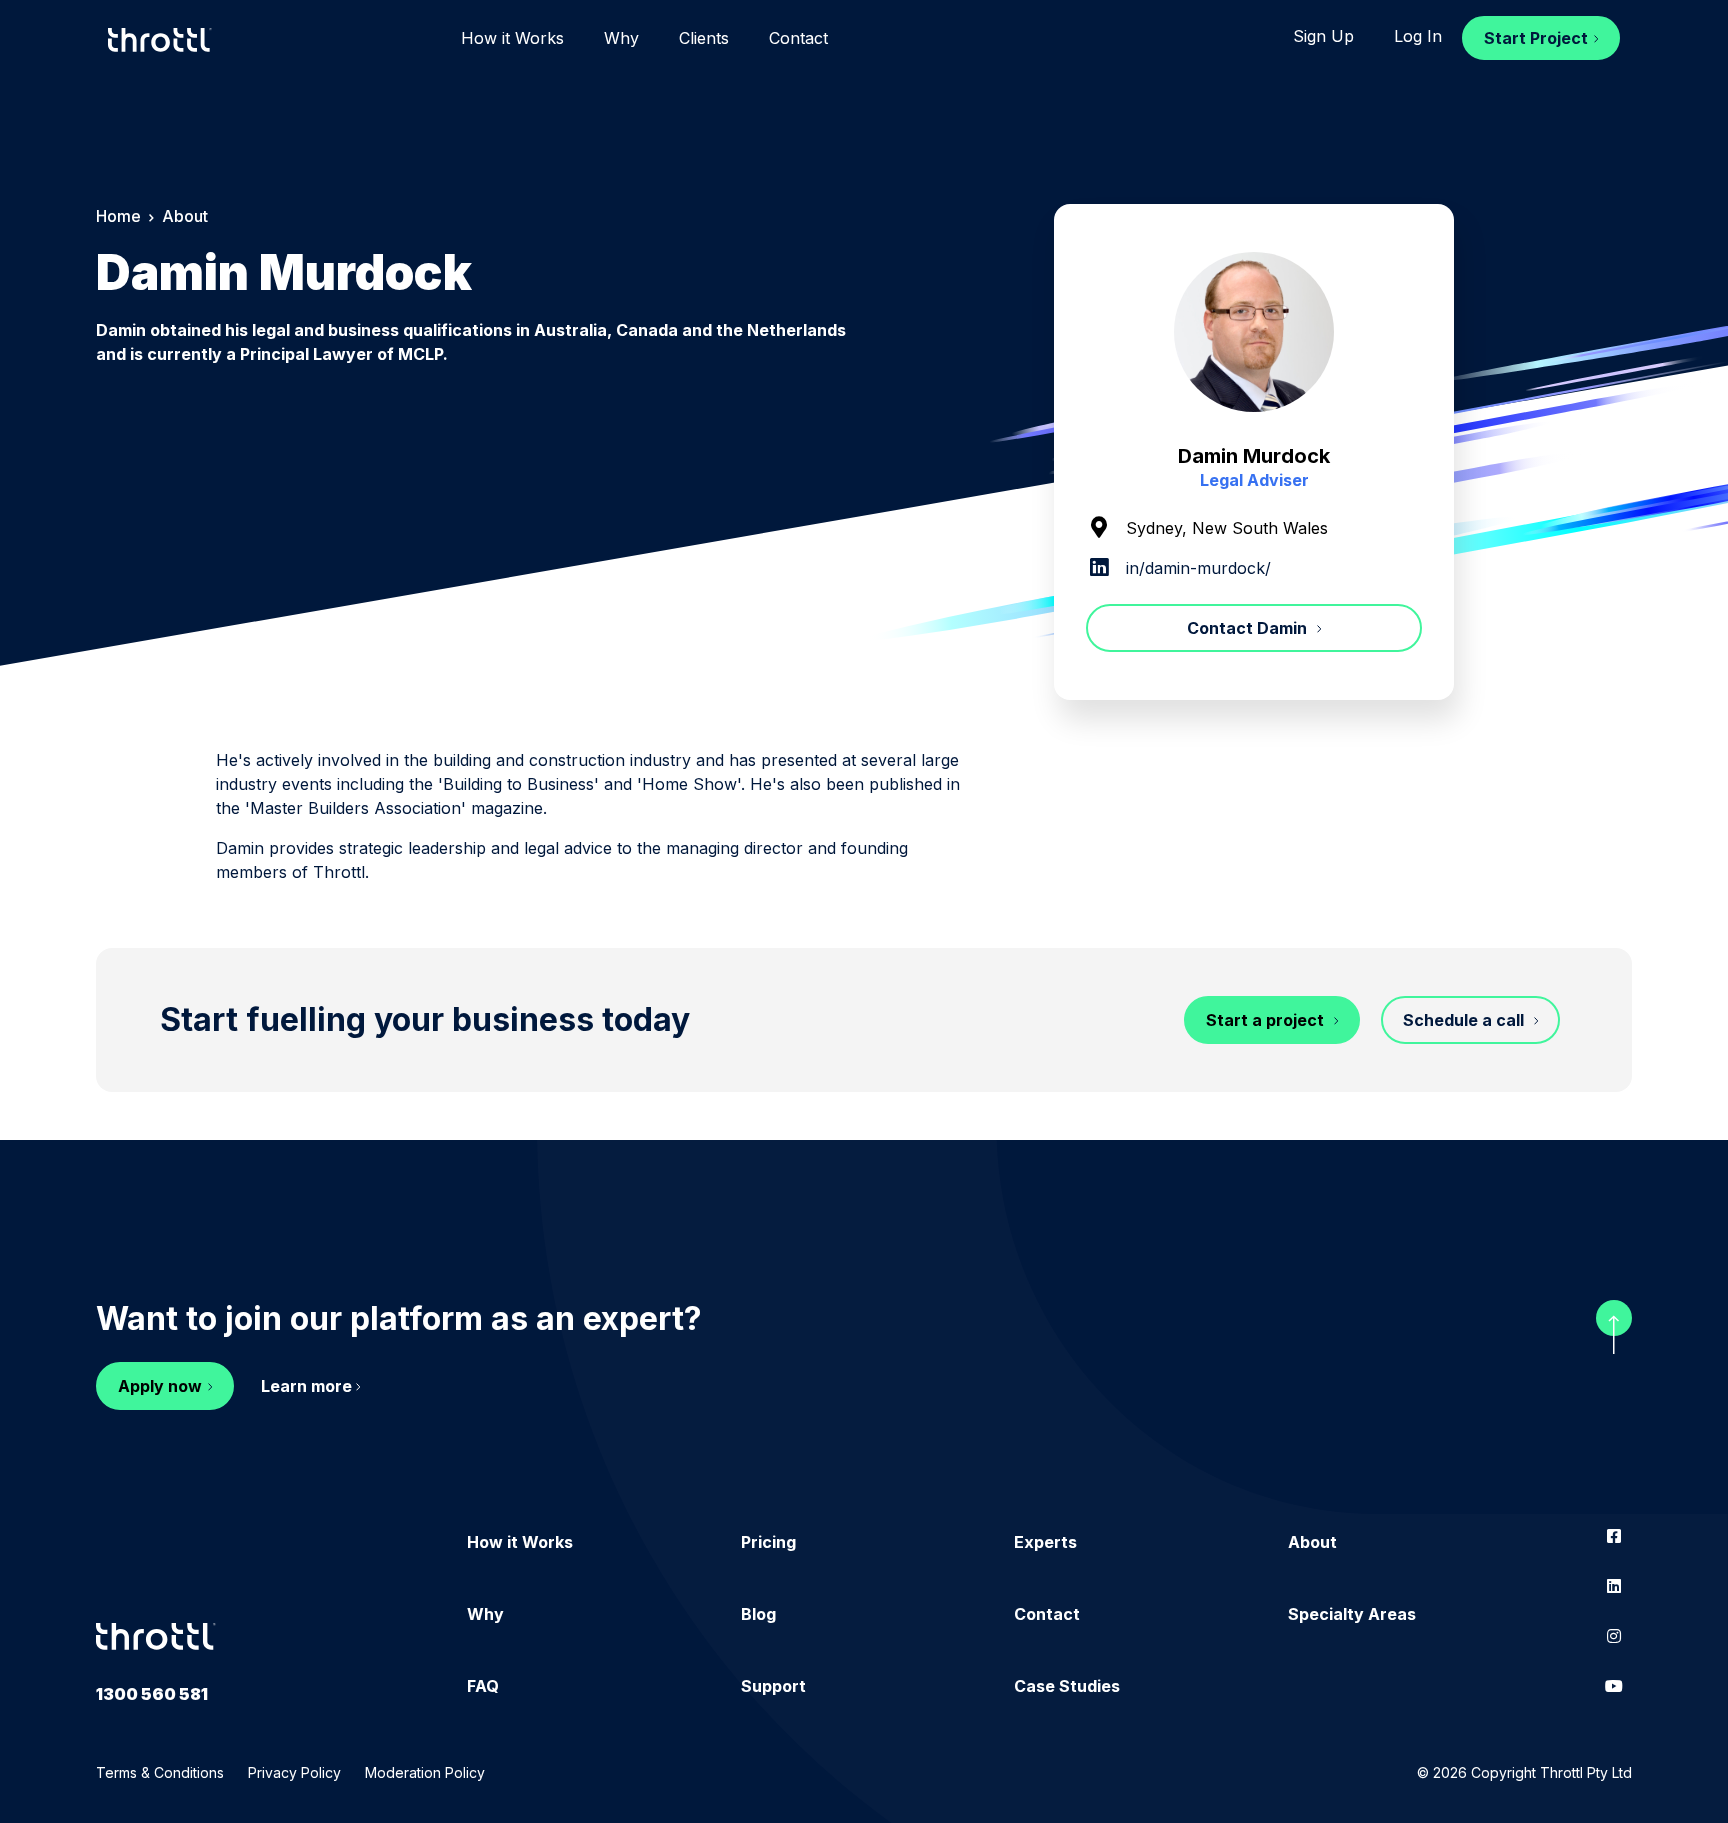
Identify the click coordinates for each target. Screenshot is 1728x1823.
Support (773, 1686)
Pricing (768, 1542)
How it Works (512, 38)
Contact (798, 38)
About (1312, 1542)
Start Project (1536, 38)
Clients (704, 38)
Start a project (1267, 1020)
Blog (758, 1614)
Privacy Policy (294, 1772)
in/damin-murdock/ (1196, 568)
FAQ (483, 1686)
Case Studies (1067, 1686)
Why (621, 38)
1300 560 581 (152, 1694)
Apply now (160, 1386)
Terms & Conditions (160, 1772)
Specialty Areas (1352, 1614)
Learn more (306, 1386)
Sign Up (1323, 36)
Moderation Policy (425, 1772)
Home (118, 216)
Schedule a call (1465, 1020)
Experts (1045, 1542)
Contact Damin (1249, 628)
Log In (1418, 36)
